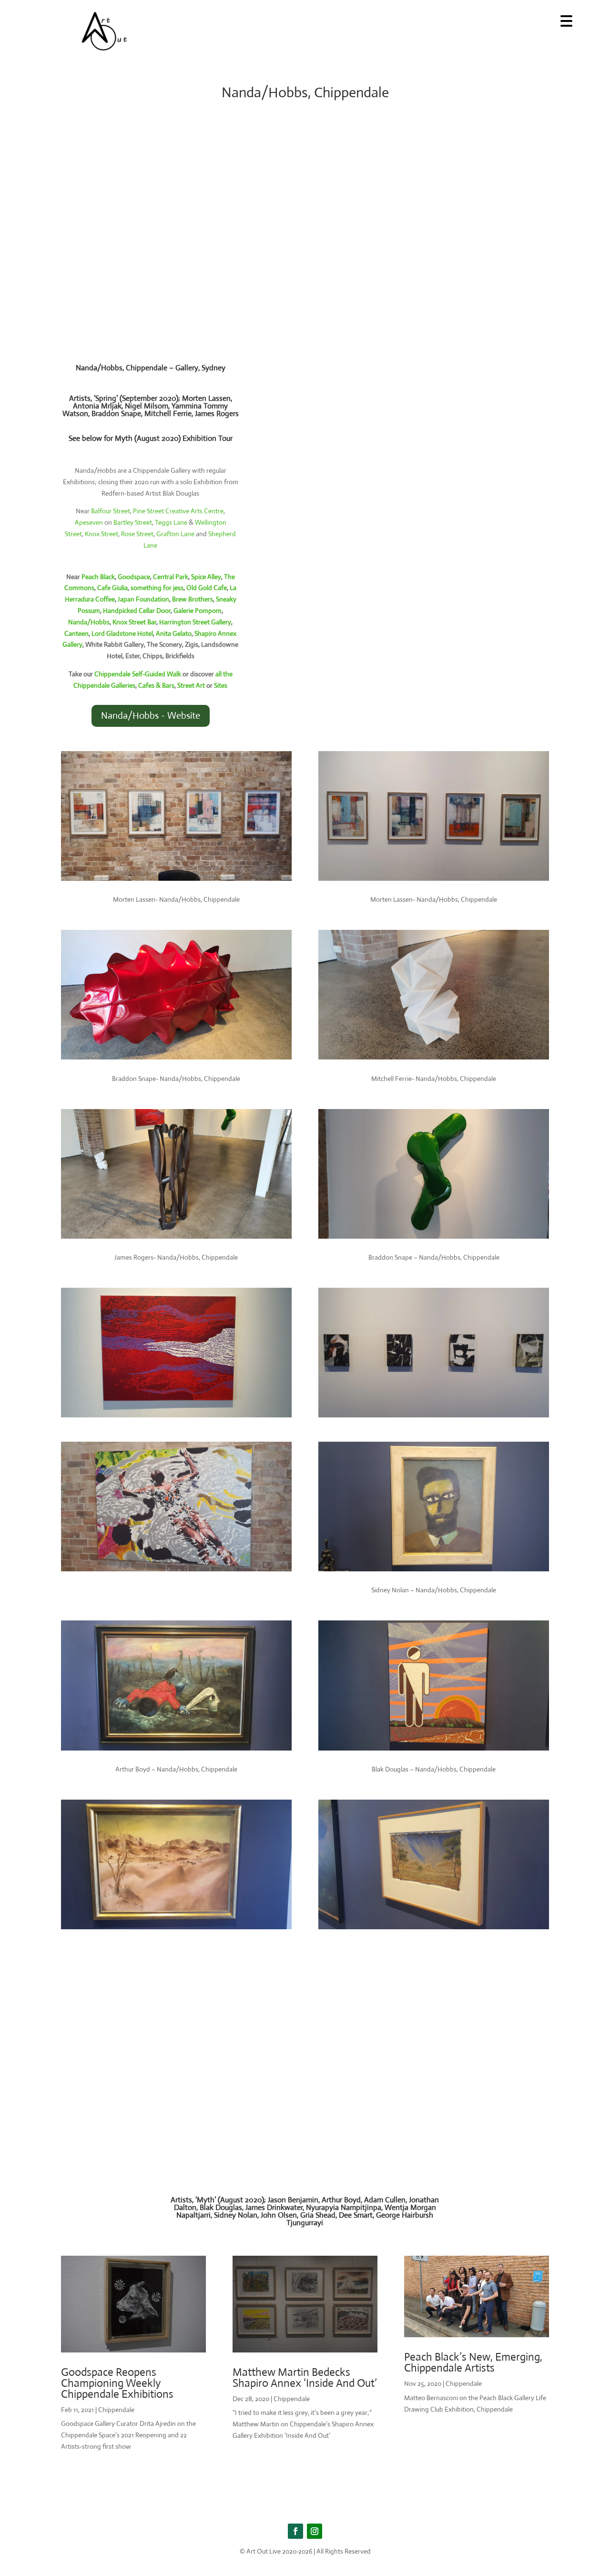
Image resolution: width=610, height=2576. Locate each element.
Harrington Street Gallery (195, 622)
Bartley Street (133, 522)
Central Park (171, 577)
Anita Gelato (174, 633)
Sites (221, 685)
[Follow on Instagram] (315, 2531)
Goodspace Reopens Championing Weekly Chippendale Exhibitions (117, 2383)
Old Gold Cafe (207, 588)
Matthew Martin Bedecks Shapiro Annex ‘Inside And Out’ (305, 2378)
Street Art (191, 685)
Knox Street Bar (134, 622)
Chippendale (116, 2410)
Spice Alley (206, 577)
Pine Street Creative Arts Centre (178, 511)
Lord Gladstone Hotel (122, 633)
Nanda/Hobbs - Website (151, 716)
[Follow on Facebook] (295, 2531)
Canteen (76, 633)
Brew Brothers (193, 599)
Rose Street (137, 534)
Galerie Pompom (198, 611)
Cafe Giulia (112, 588)
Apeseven (89, 522)
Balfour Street (111, 511)
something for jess (157, 588)
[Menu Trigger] (566, 20)
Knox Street (102, 534)
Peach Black (98, 577)
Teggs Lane (171, 522)
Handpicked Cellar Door (137, 611)
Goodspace (134, 577)
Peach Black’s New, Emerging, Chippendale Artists (473, 2362)
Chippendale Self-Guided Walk (138, 674)
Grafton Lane (175, 534)
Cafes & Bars (156, 685)
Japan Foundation (143, 599)
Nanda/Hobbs (89, 622)
